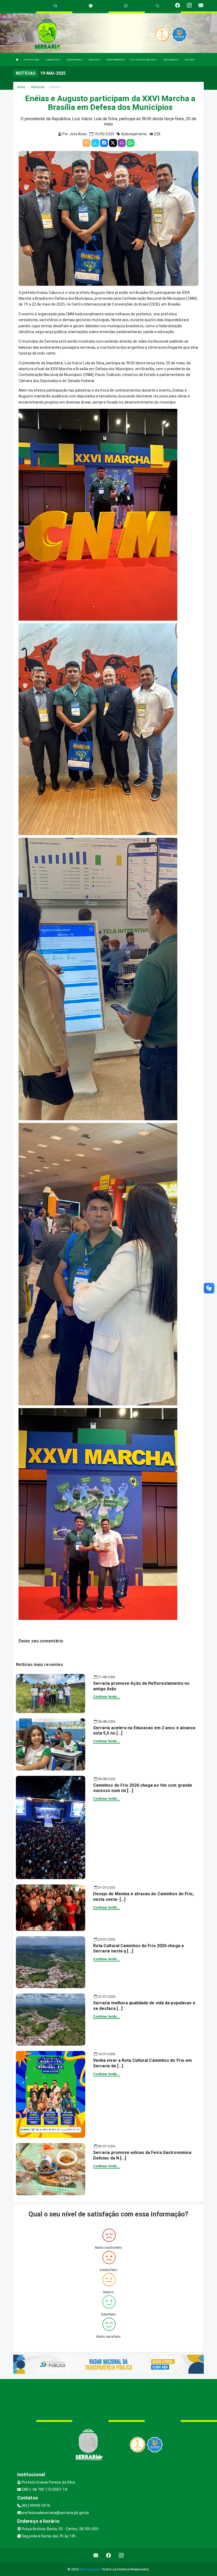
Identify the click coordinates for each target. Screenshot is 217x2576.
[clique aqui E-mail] (96, 2555)
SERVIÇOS (94, 60)
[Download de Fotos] (95, 143)
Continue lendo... (107, 1697)
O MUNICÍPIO (53, 60)
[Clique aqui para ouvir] (122, 143)
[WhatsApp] (130, 143)
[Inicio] (17, 60)
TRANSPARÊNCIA (115, 60)
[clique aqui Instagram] (121, 2555)
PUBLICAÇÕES (171, 60)
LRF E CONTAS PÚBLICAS (143, 60)
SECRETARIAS (74, 60)
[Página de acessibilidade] (126, 6)
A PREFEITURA (31, 60)
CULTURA (189, 60)
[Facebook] (104, 143)
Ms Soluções (90, 2569)
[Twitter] (113, 143)
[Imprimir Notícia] (87, 143)
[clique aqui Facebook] (109, 2555)
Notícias (38, 87)
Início (21, 87)
